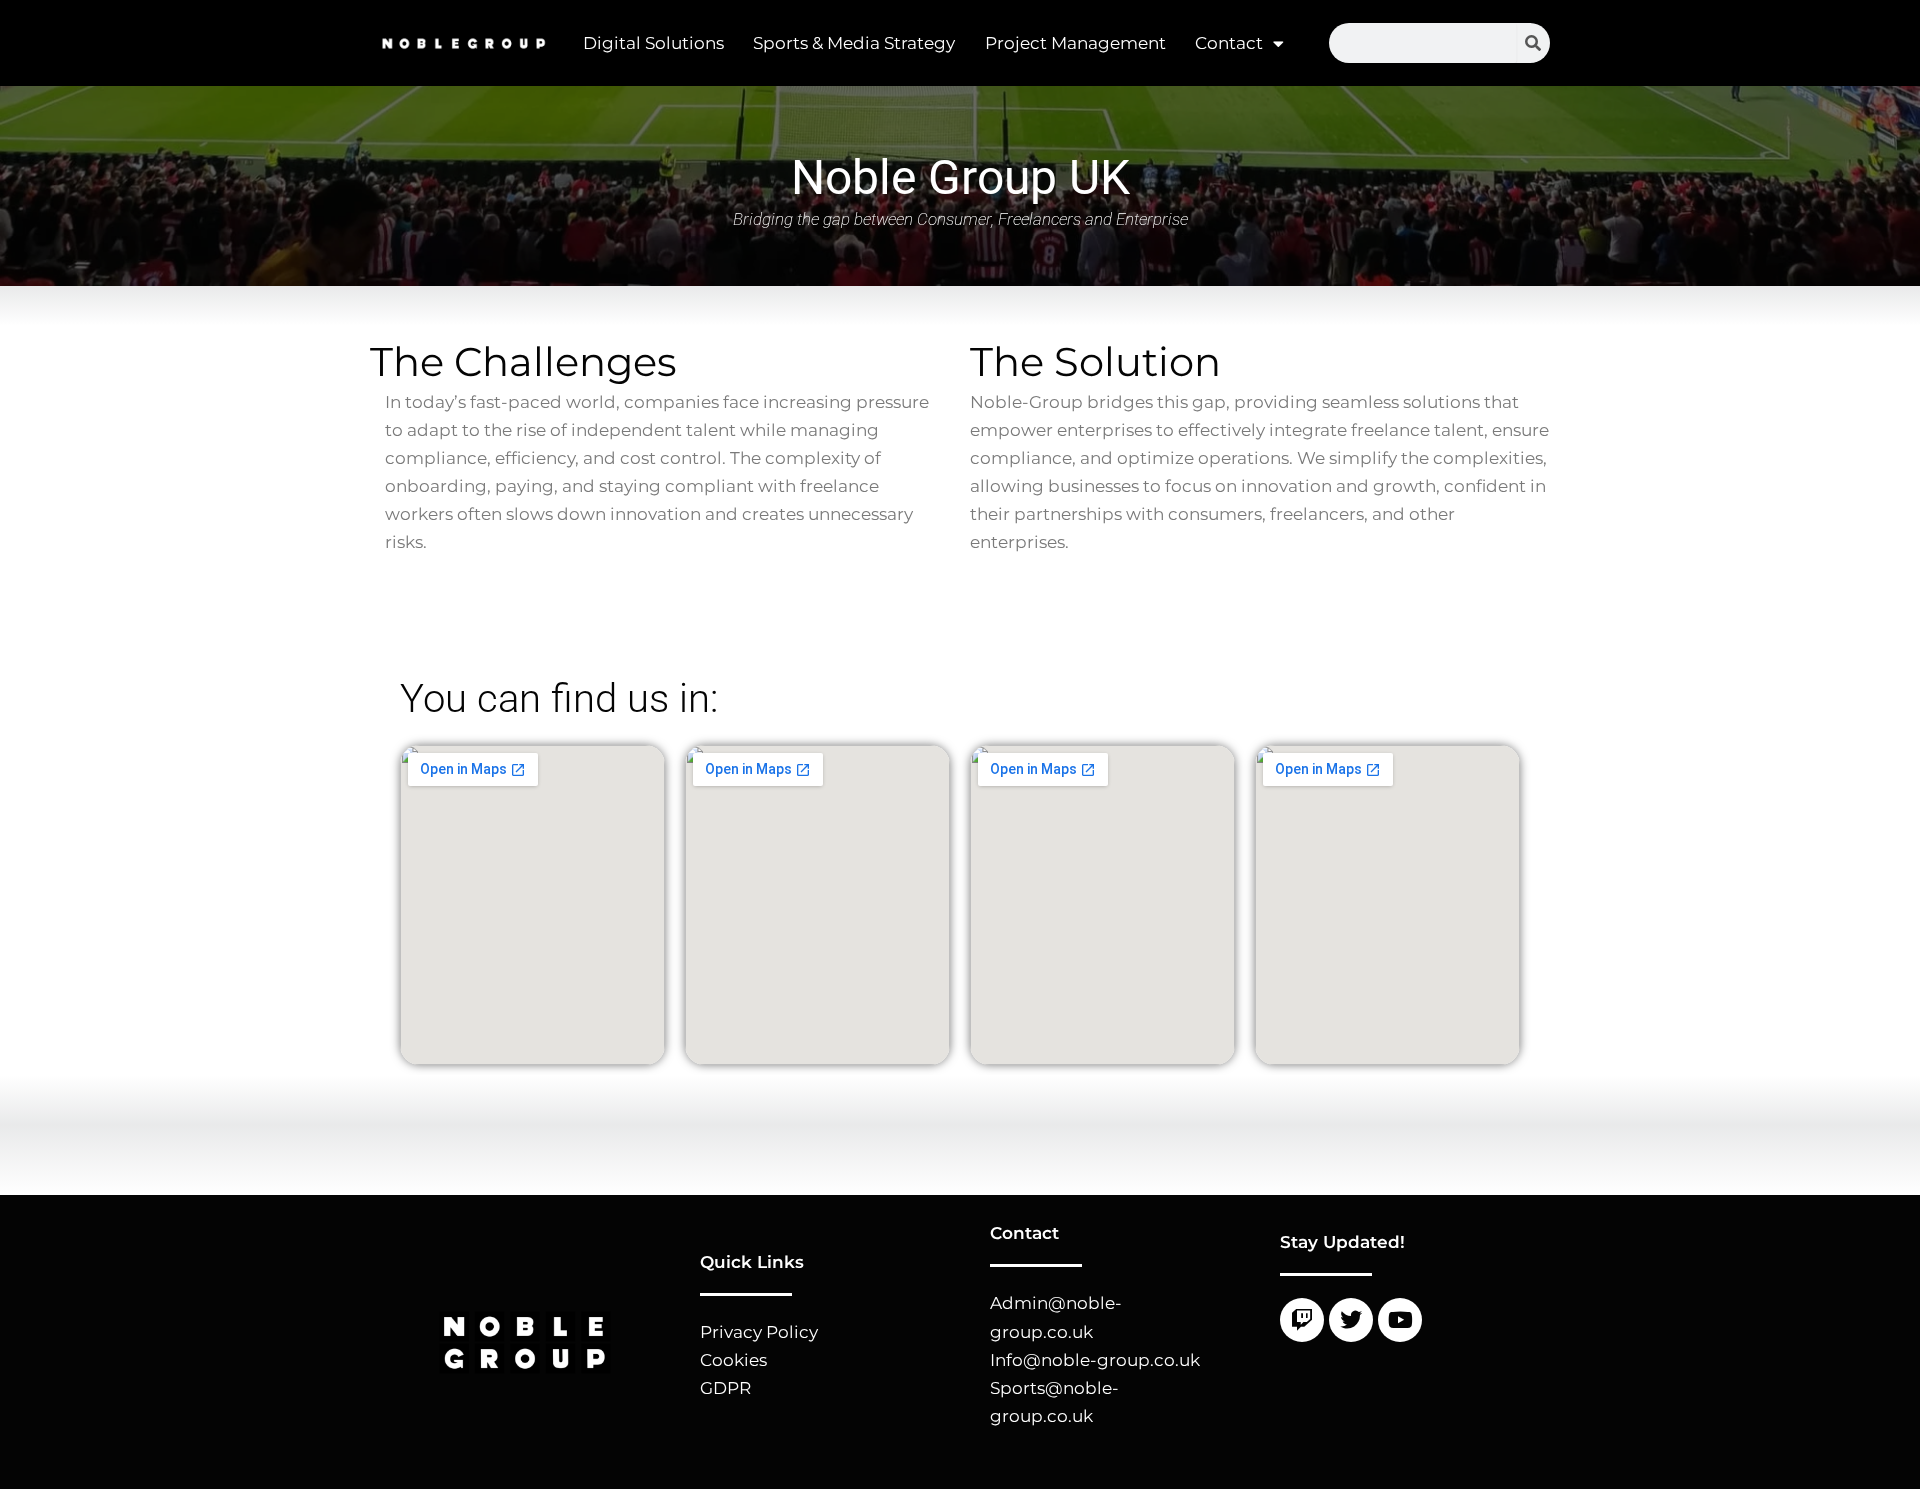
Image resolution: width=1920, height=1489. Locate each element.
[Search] (1533, 43)
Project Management (1075, 43)
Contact (1229, 43)
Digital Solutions (653, 43)
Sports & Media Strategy (854, 43)
